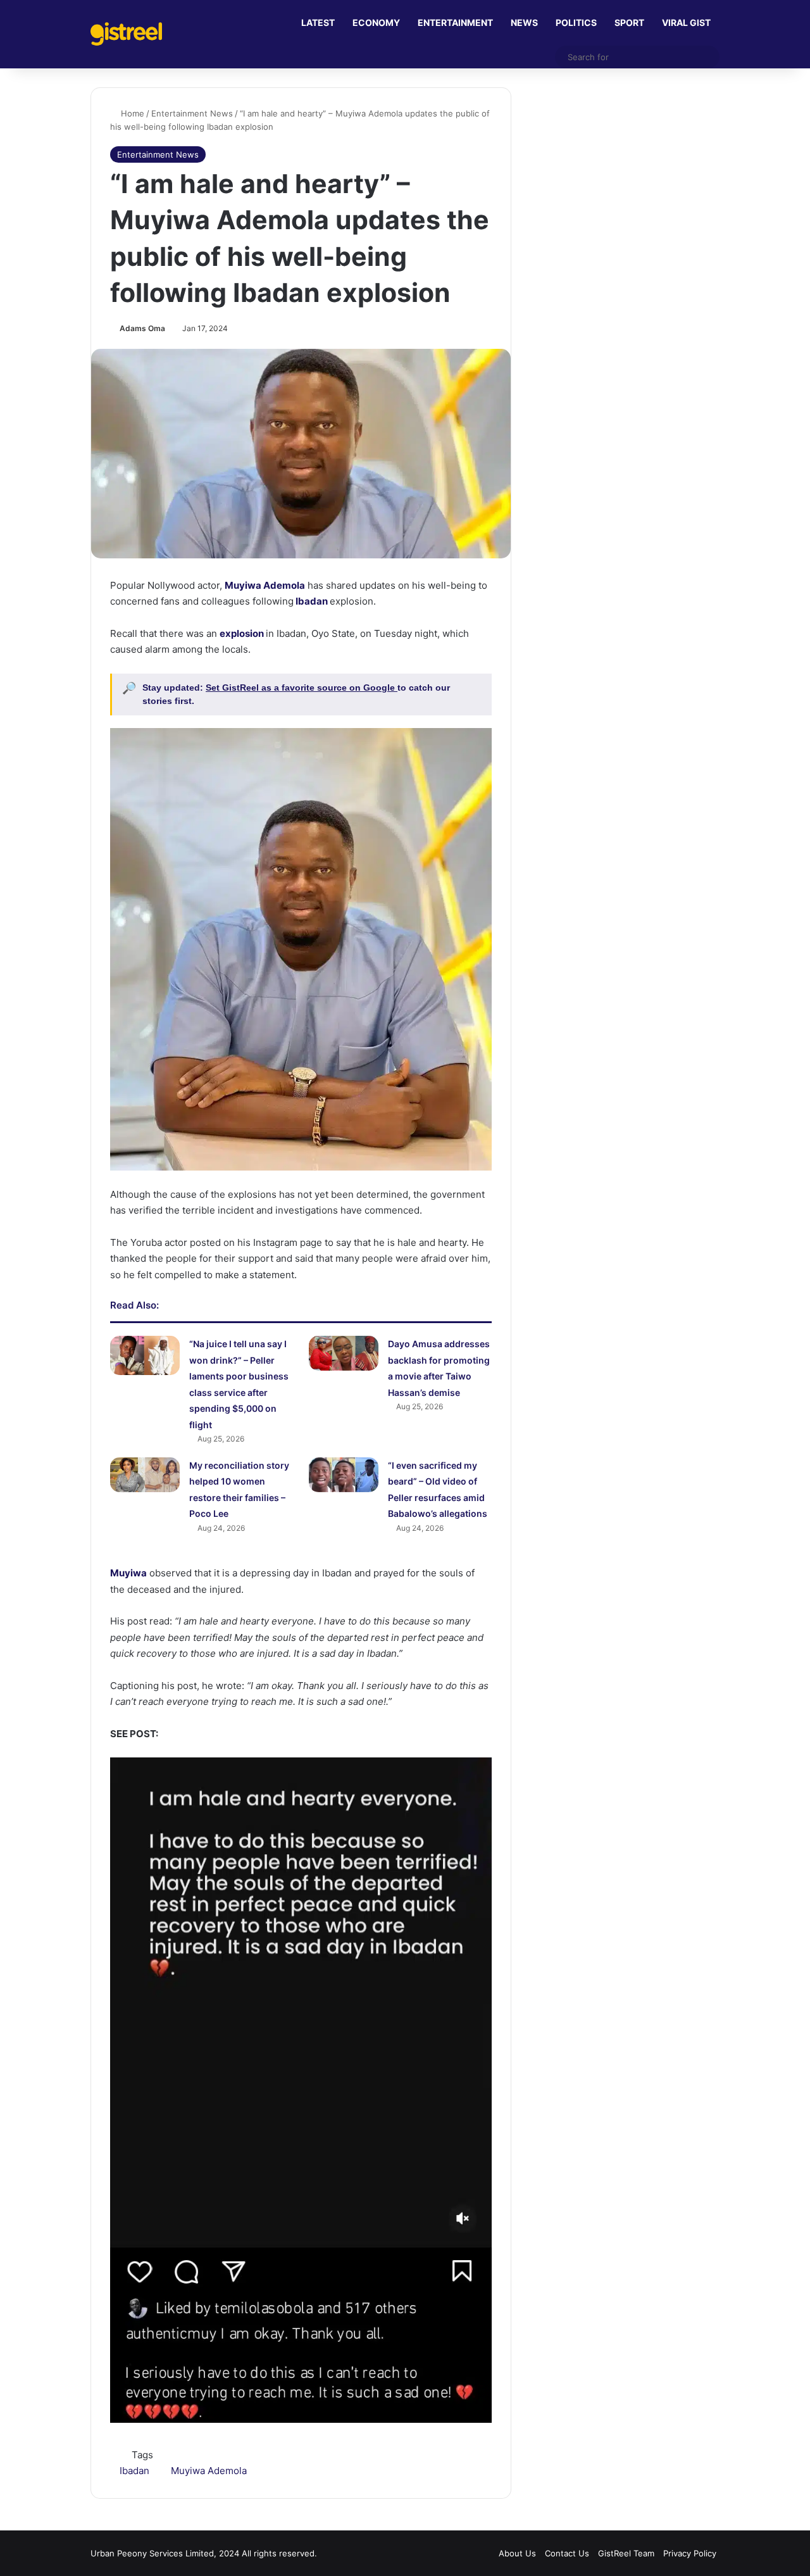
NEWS (524, 22)
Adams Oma (142, 328)
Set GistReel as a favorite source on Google (302, 688)
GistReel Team (626, 2553)
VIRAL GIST (686, 22)
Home (131, 113)
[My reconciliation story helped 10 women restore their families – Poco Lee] (145, 1475)
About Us (517, 2553)
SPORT (629, 22)
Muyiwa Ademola (265, 585)
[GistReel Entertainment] (126, 34)
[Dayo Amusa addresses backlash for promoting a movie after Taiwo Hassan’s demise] (344, 1353)
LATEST (318, 22)
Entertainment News (192, 113)
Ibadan (311, 601)
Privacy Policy (690, 2553)
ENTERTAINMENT (455, 22)
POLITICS (576, 22)
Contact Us (567, 2553)
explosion (242, 633)
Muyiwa (128, 1573)
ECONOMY (376, 22)
